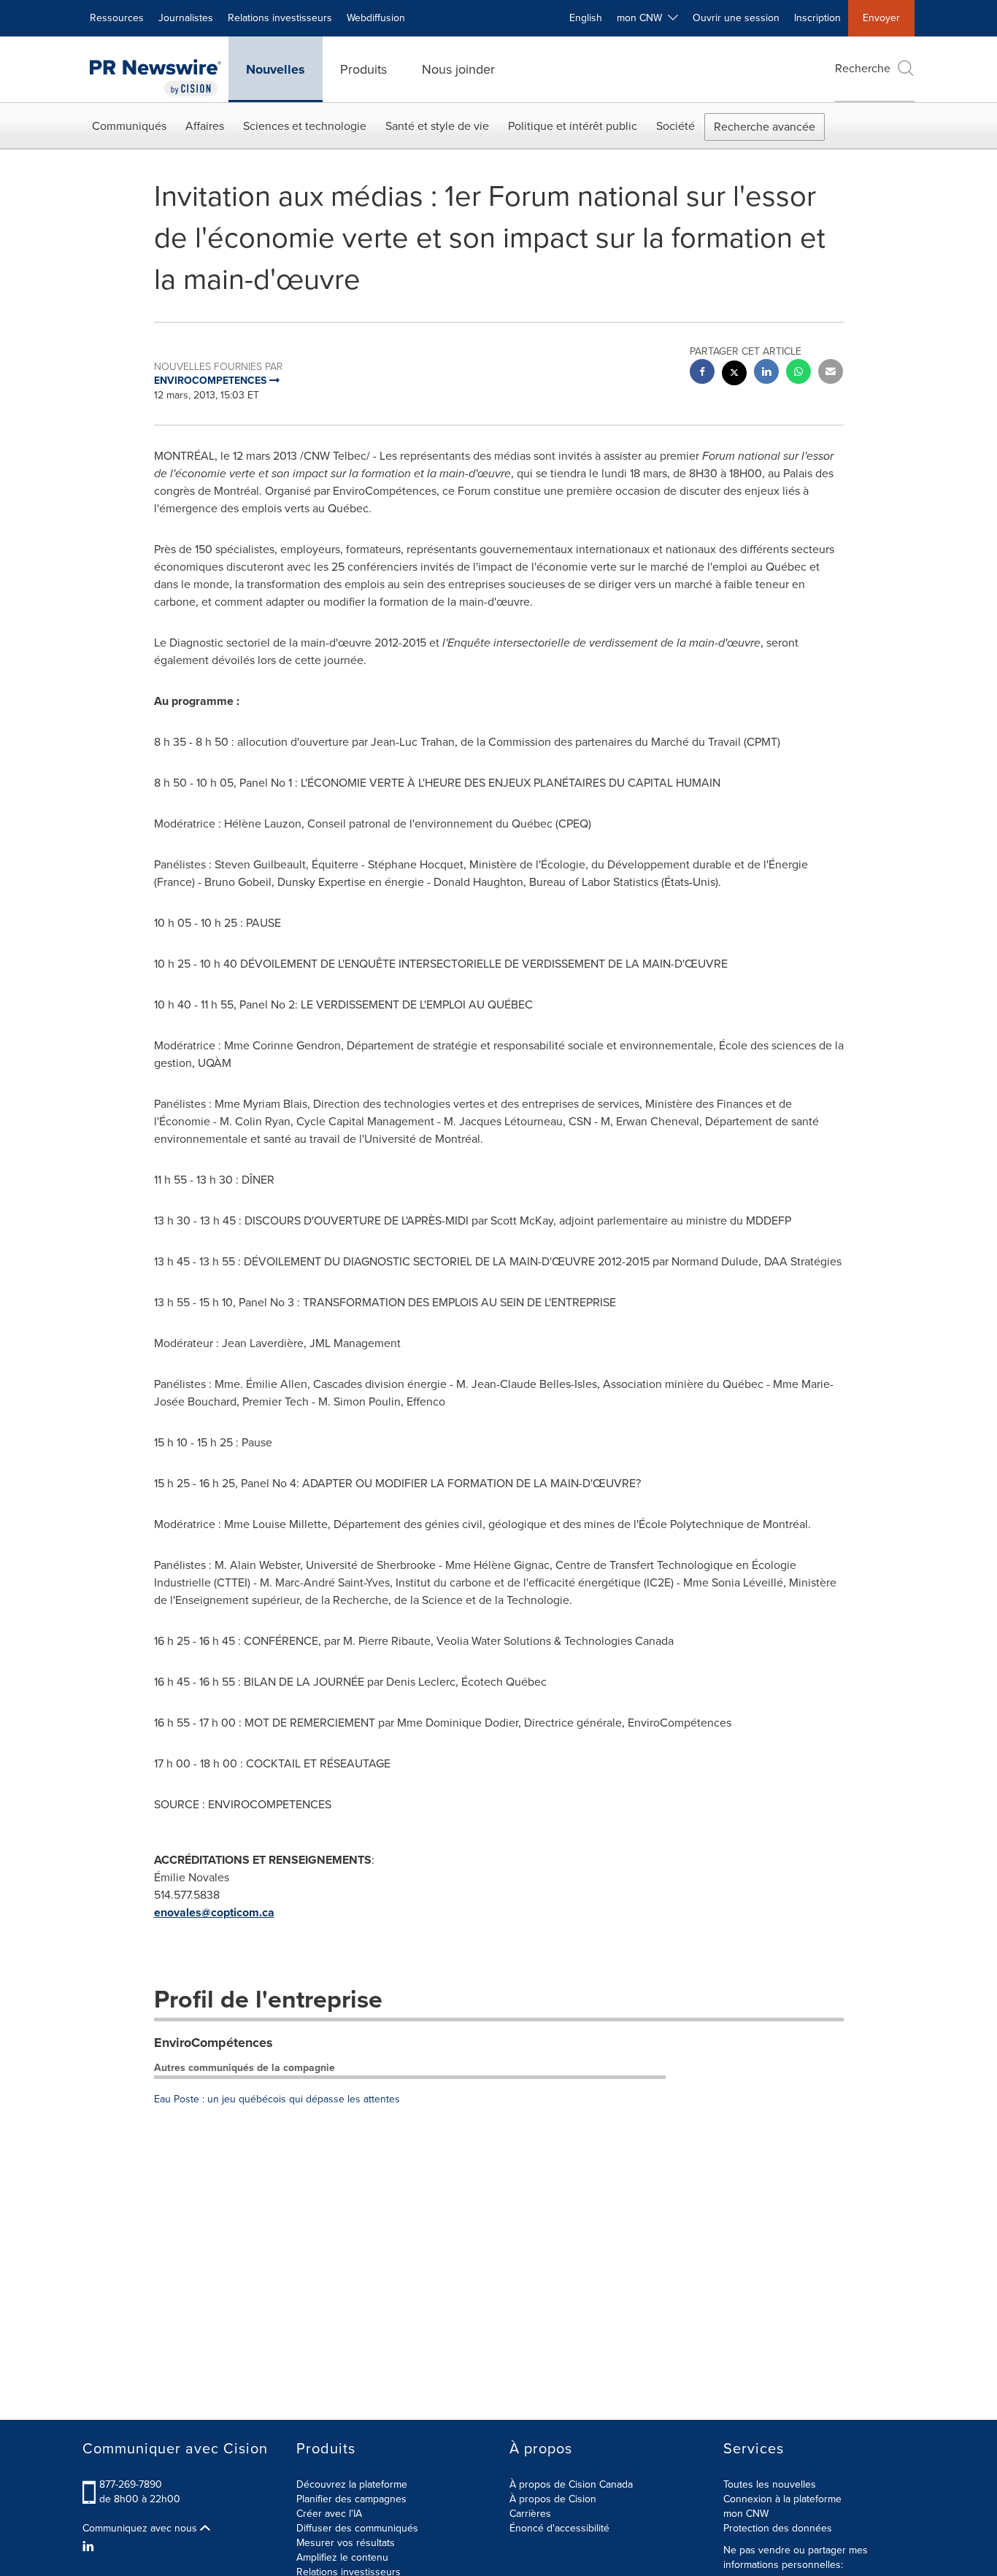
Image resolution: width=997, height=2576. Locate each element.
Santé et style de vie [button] (437, 126)
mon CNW (746, 2514)
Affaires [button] (205, 126)
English (586, 18)
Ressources (117, 18)
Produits (363, 69)
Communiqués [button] (129, 126)
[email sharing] (831, 373)
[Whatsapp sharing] (798, 373)
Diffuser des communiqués (357, 2528)
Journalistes (186, 18)
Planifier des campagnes (351, 2499)
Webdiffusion (376, 18)
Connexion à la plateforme (782, 2499)
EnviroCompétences (213, 2043)
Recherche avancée (765, 127)
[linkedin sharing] (766, 373)
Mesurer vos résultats (346, 2543)
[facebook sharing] (702, 373)
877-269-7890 (131, 2484)
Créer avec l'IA (329, 2514)
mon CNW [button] (642, 18)
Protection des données (778, 2528)
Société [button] (675, 126)
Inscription (817, 18)
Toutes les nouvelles (770, 2484)
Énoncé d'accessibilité (559, 2528)
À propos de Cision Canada (571, 2484)
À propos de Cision (553, 2499)
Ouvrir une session (736, 18)
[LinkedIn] (90, 2547)
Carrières (530, 2514)
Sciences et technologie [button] (305, 126)
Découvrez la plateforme (352, 2484)
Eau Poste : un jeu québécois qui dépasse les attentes (277, 2099)
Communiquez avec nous (141, 2529)
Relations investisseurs (280, 18)
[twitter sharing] (734, 375)
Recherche (863, 68)
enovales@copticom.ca (214, 1912)
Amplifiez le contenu (342, 2557)
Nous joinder (458, 69)
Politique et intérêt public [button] (573, 126)
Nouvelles (276, 69)
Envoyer (881, 18)
